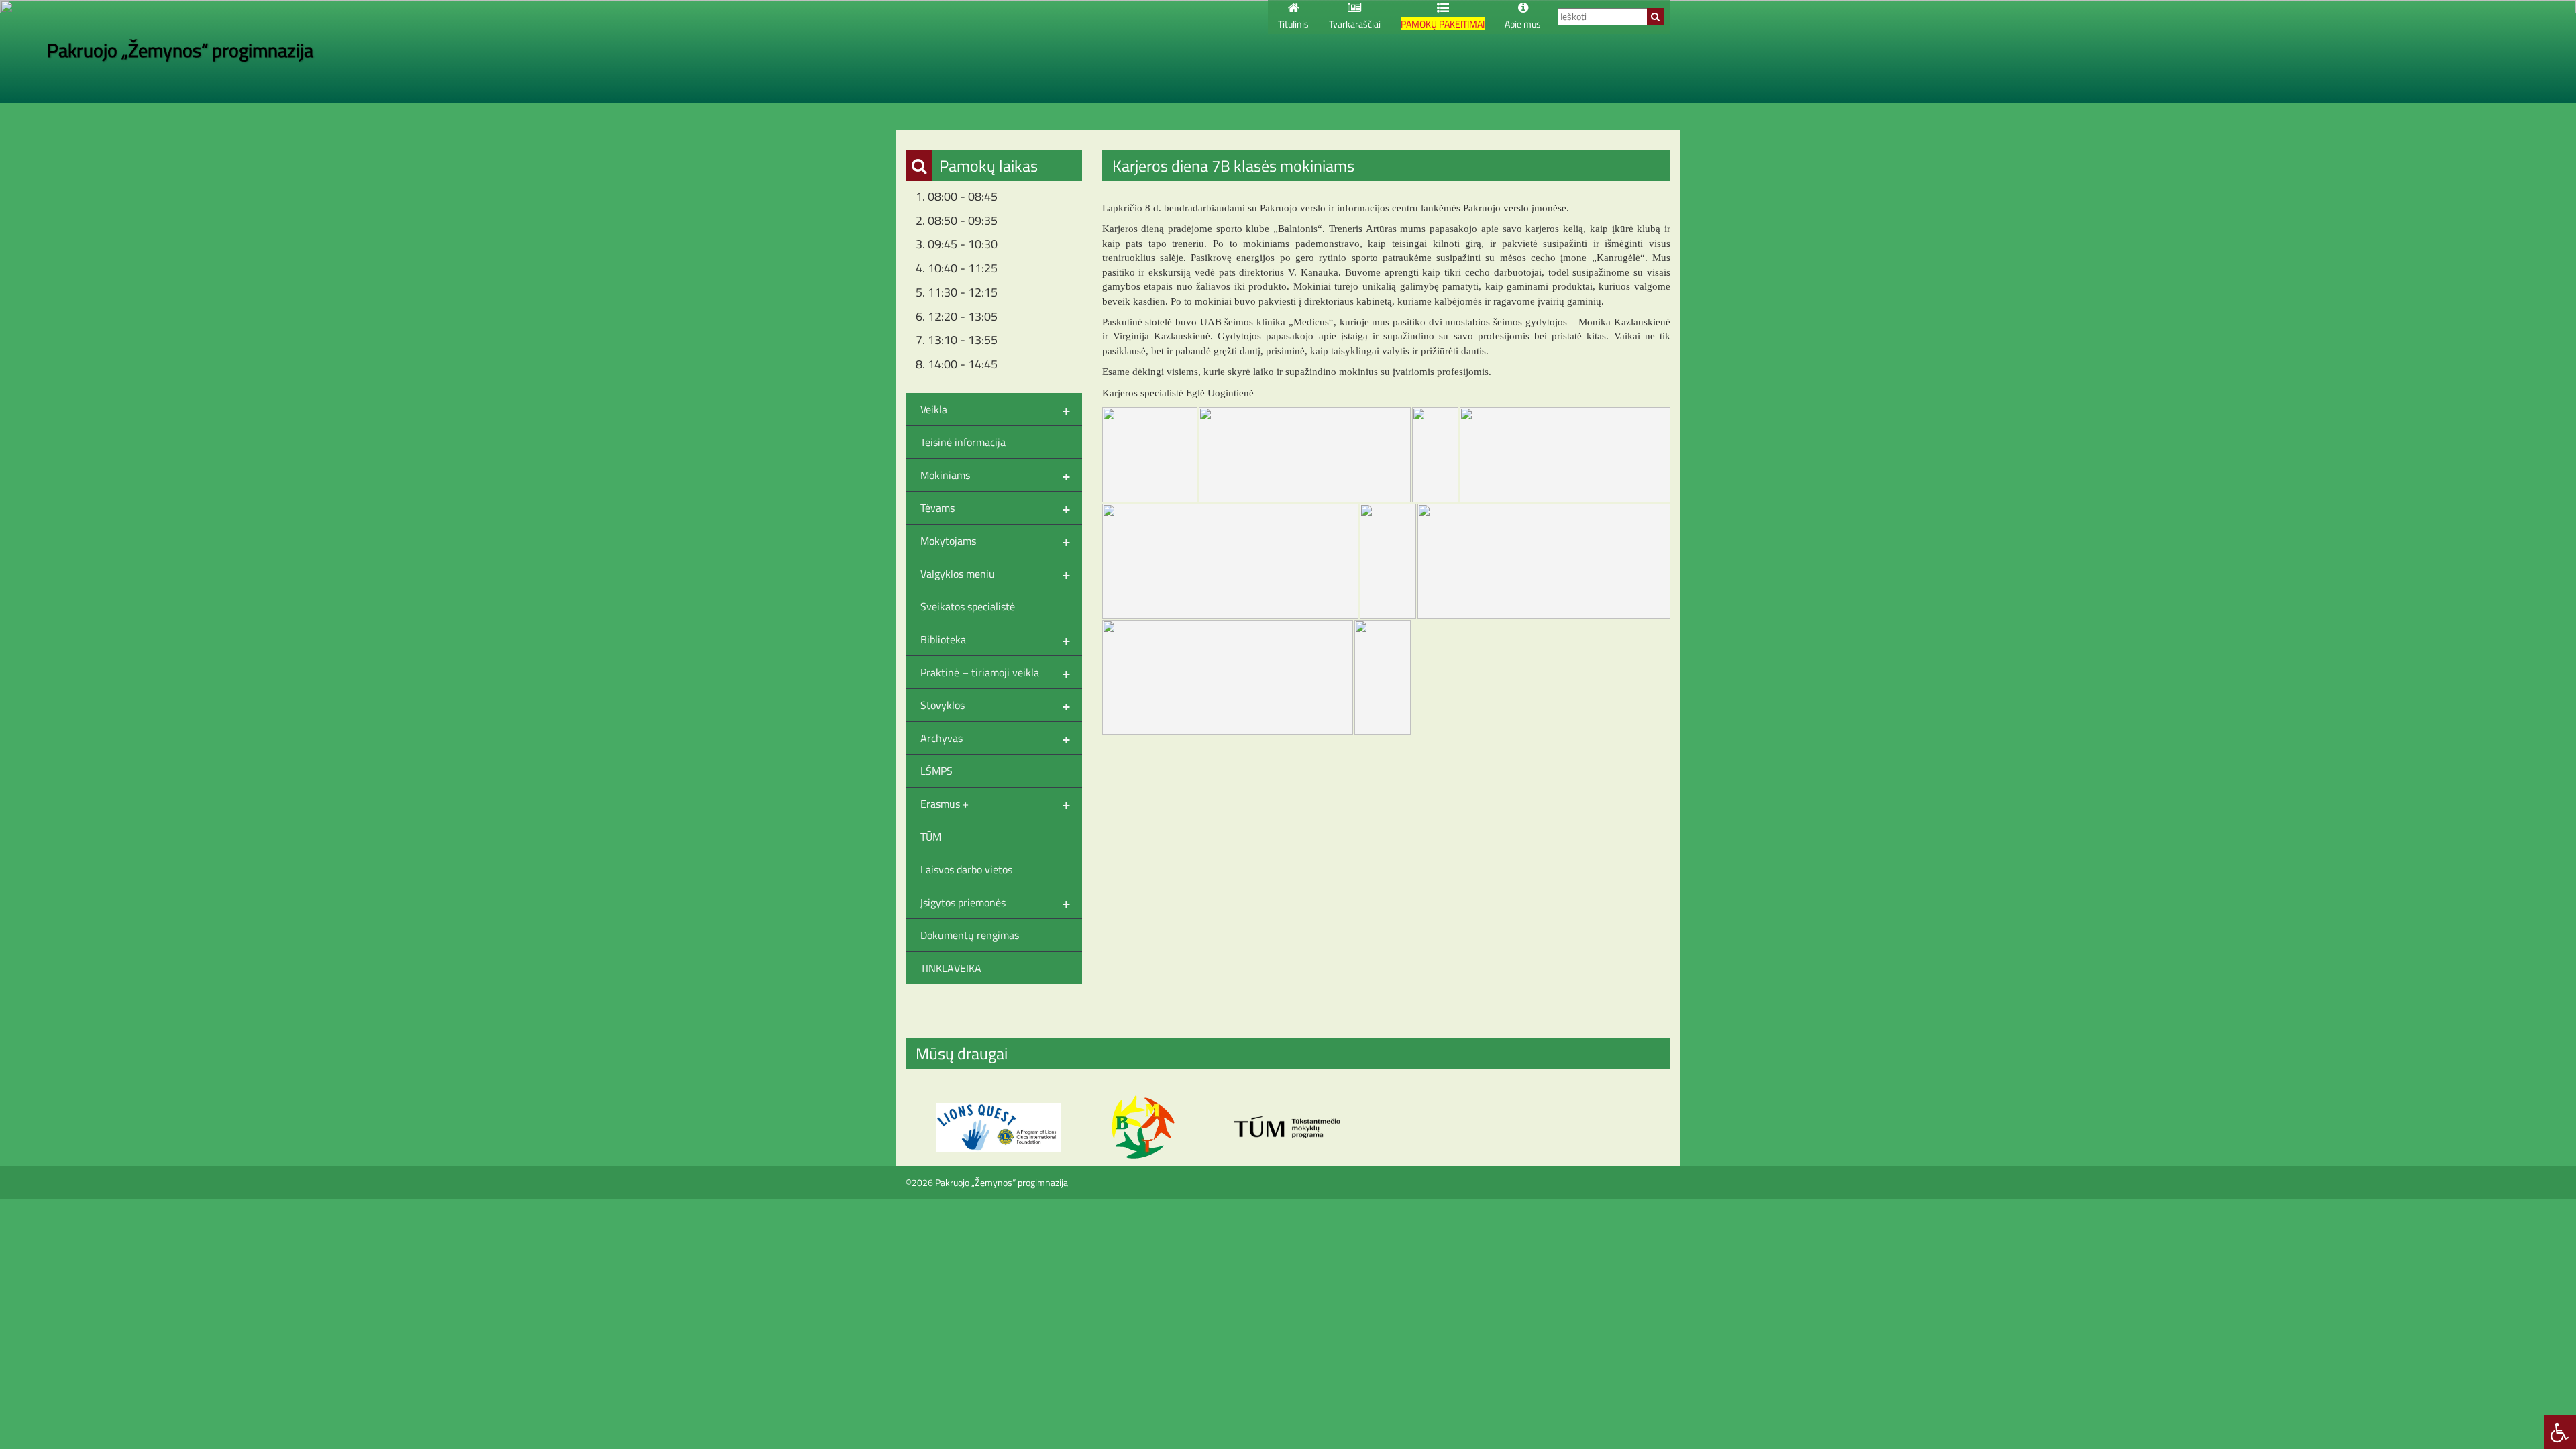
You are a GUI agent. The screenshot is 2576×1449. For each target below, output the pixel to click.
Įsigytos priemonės (995, 902)
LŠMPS (936, 771)
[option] (998, 1127)
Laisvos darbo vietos (966, 869)
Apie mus (1523, 24)
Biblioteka (995, 639)
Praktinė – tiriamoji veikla (995, 672)
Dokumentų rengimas (970, 935)
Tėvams (995, 508)
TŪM (931, 837)
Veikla (995, 409)
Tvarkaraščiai (1355, 24)
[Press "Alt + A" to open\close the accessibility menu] (2560, 1432)
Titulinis (1293, 24)
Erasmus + (995, 804)
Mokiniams (995, 475)
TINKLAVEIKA (951, 968)
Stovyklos (995, 705)
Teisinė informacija (963, 442)
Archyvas (995, 738)
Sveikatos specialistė (968, 606)
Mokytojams (995, 541)
